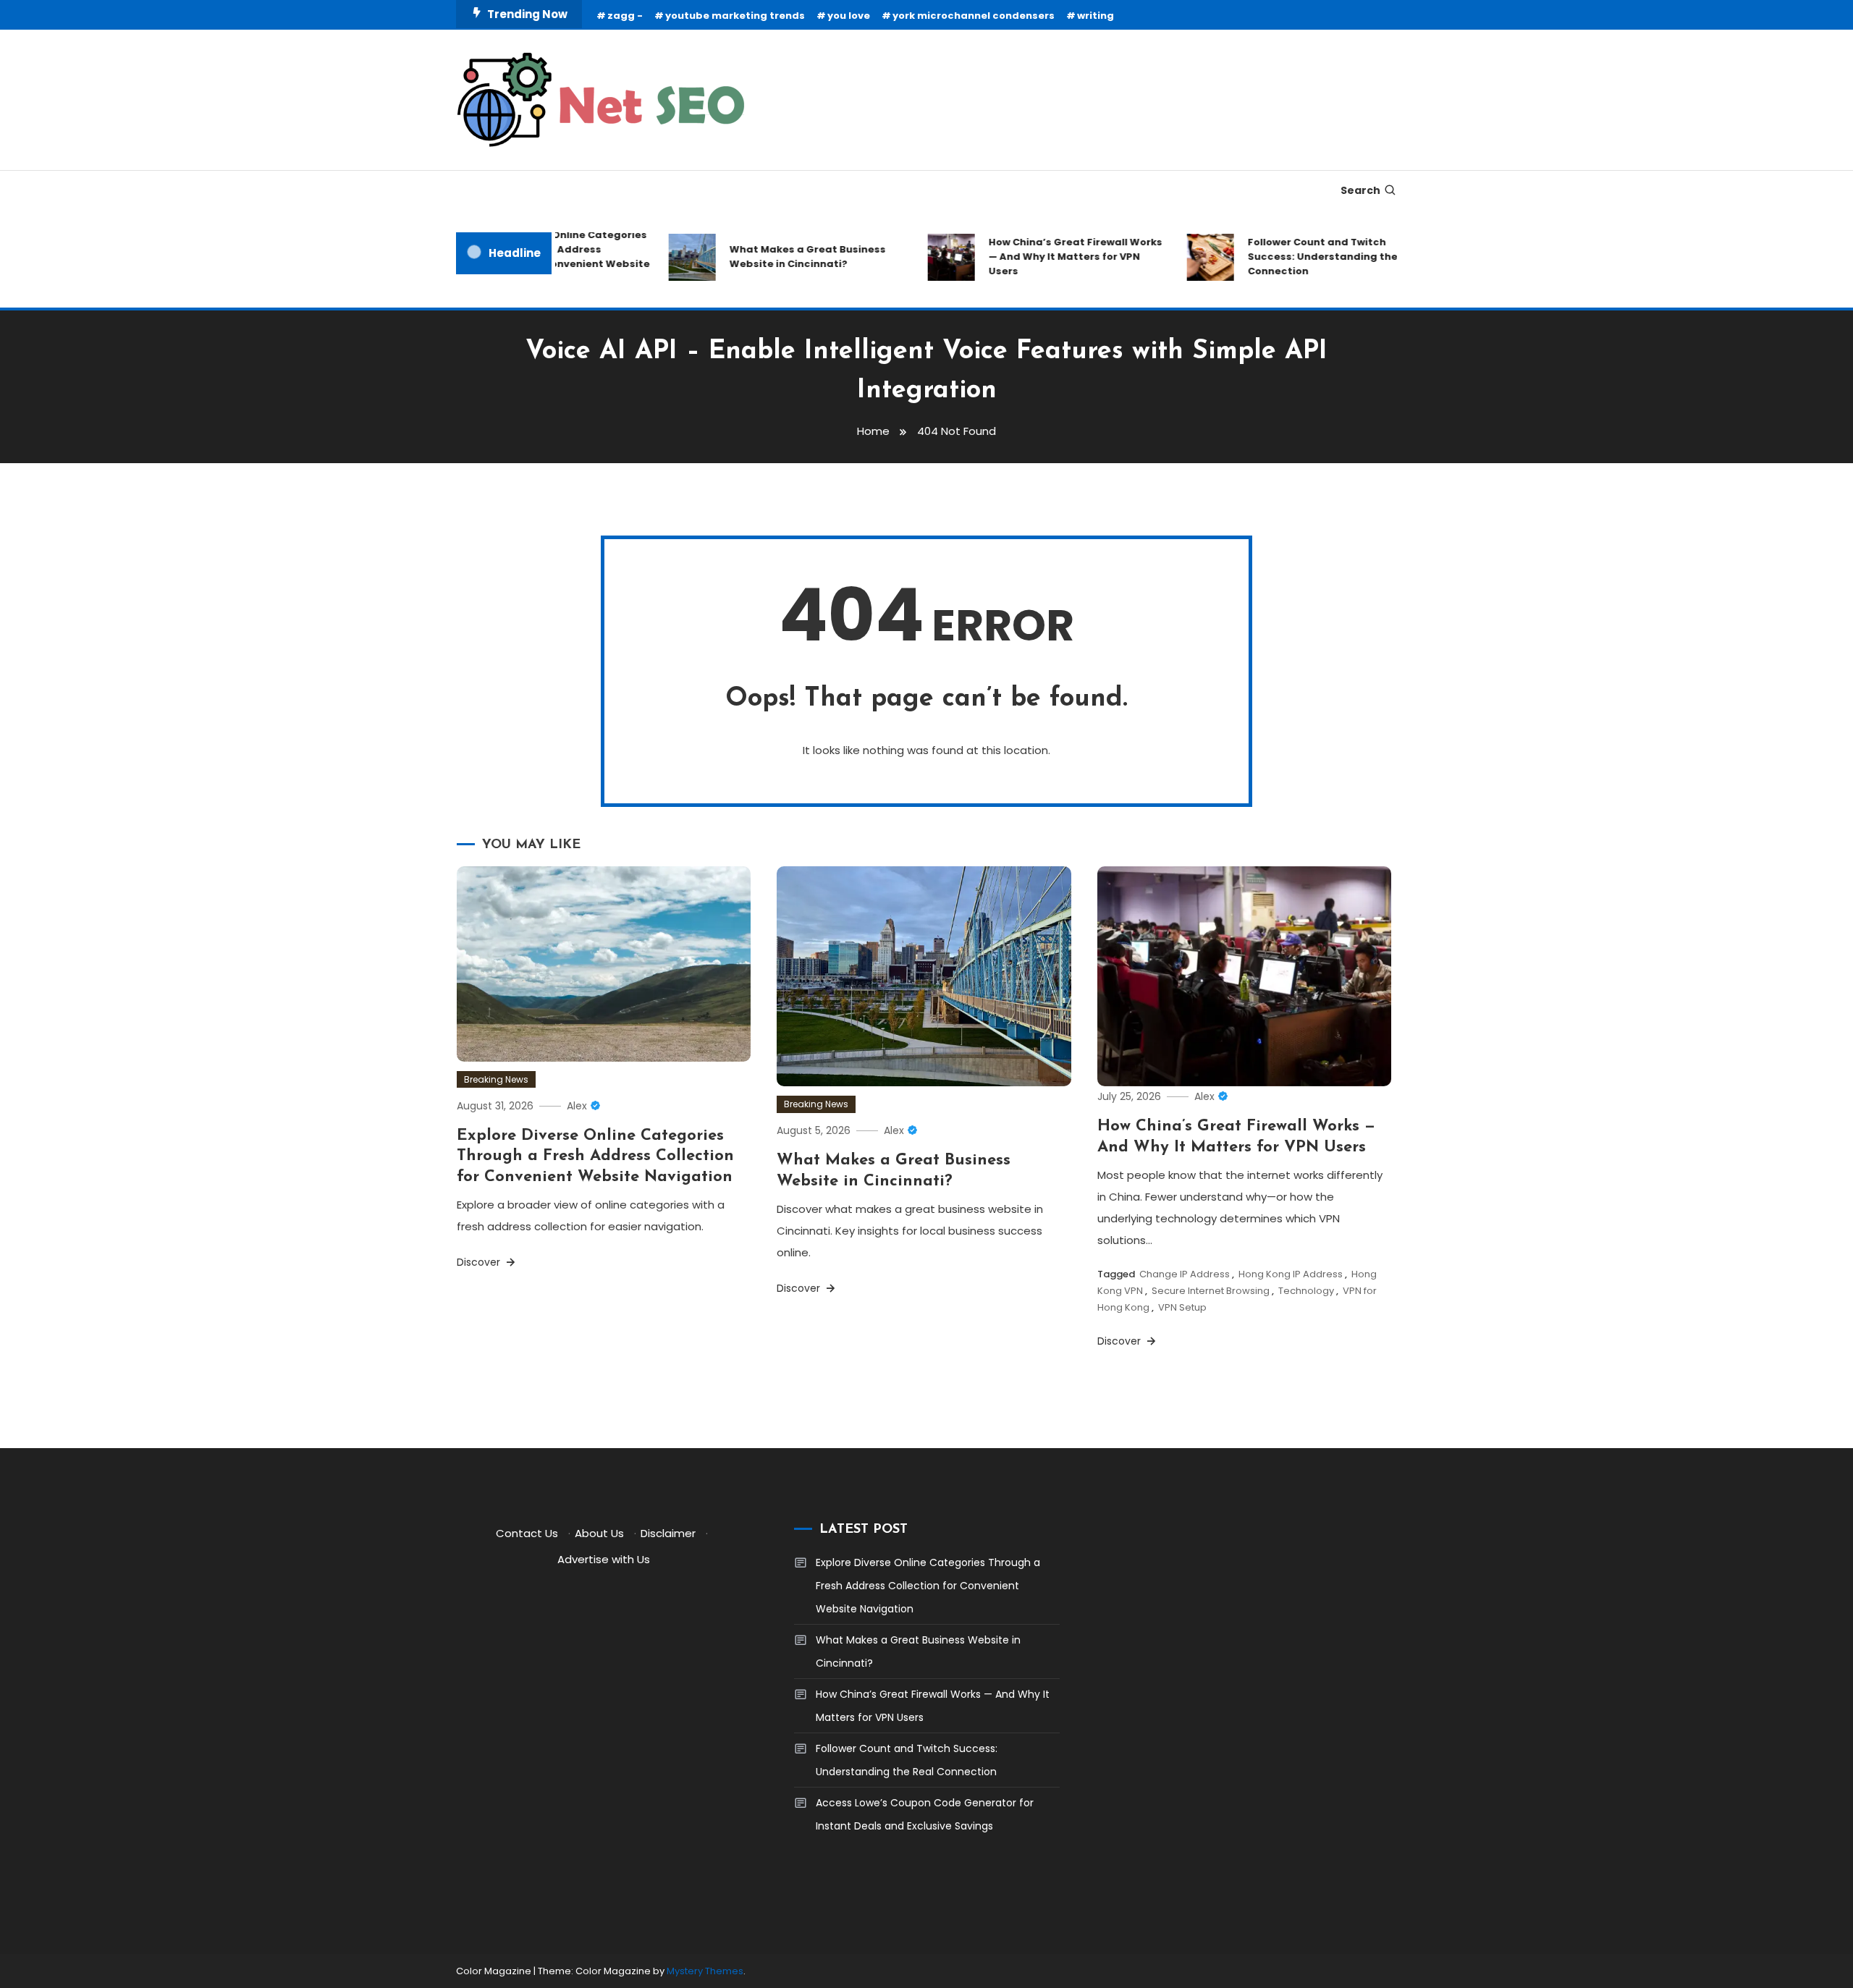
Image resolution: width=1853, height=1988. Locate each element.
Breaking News (496, 1079)
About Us (599, 1533)
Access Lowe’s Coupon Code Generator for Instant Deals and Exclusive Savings (925, 1814)
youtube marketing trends (735, 16)
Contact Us (527, 1533)
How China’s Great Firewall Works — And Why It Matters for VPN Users (1047, 257)
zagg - (625, 16)
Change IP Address (1185, 1274)
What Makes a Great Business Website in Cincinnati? (779, 257)
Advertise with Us (604, 1559)
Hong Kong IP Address (1291, 1274)
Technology (1306, 1291)
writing (1096, 16)
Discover (480, 1262)
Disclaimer (668, 1533)
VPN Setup (1182, 1307)
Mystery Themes (705, 1971)
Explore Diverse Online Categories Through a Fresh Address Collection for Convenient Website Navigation (595, 1156)
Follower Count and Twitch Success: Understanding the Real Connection (1307, 257)
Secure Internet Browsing (1211, 1291)
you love (849, 16)
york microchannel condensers (974, 16)
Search (1360, 190)
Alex (577, 1106)
